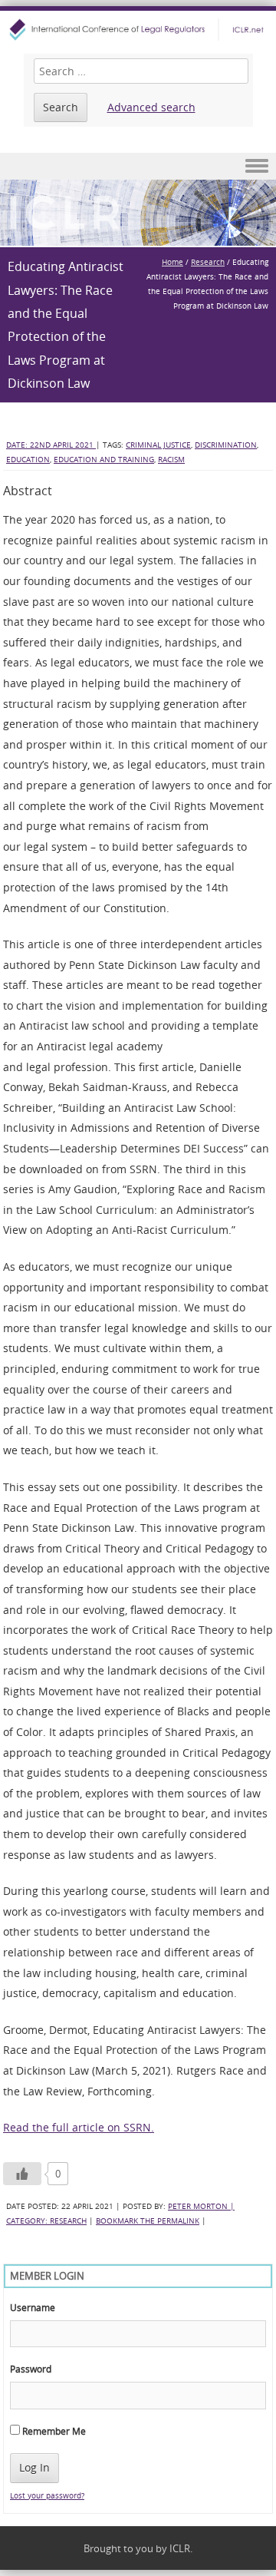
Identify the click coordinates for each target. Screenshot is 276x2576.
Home (172, 262)
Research (208, 262)
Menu (138, 166)
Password (31, 2369)
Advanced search (151, 107)
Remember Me (53, 2431)
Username (33, 2307)
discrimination (226, 445)
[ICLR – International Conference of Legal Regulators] (138, 30)
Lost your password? (47, 2496)
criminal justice (158, 445)
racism (171, 460)
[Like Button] (22, 2174)
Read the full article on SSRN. (79, 2127)
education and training (104, 460)
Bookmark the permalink (148, 2221)
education (28, 460)
